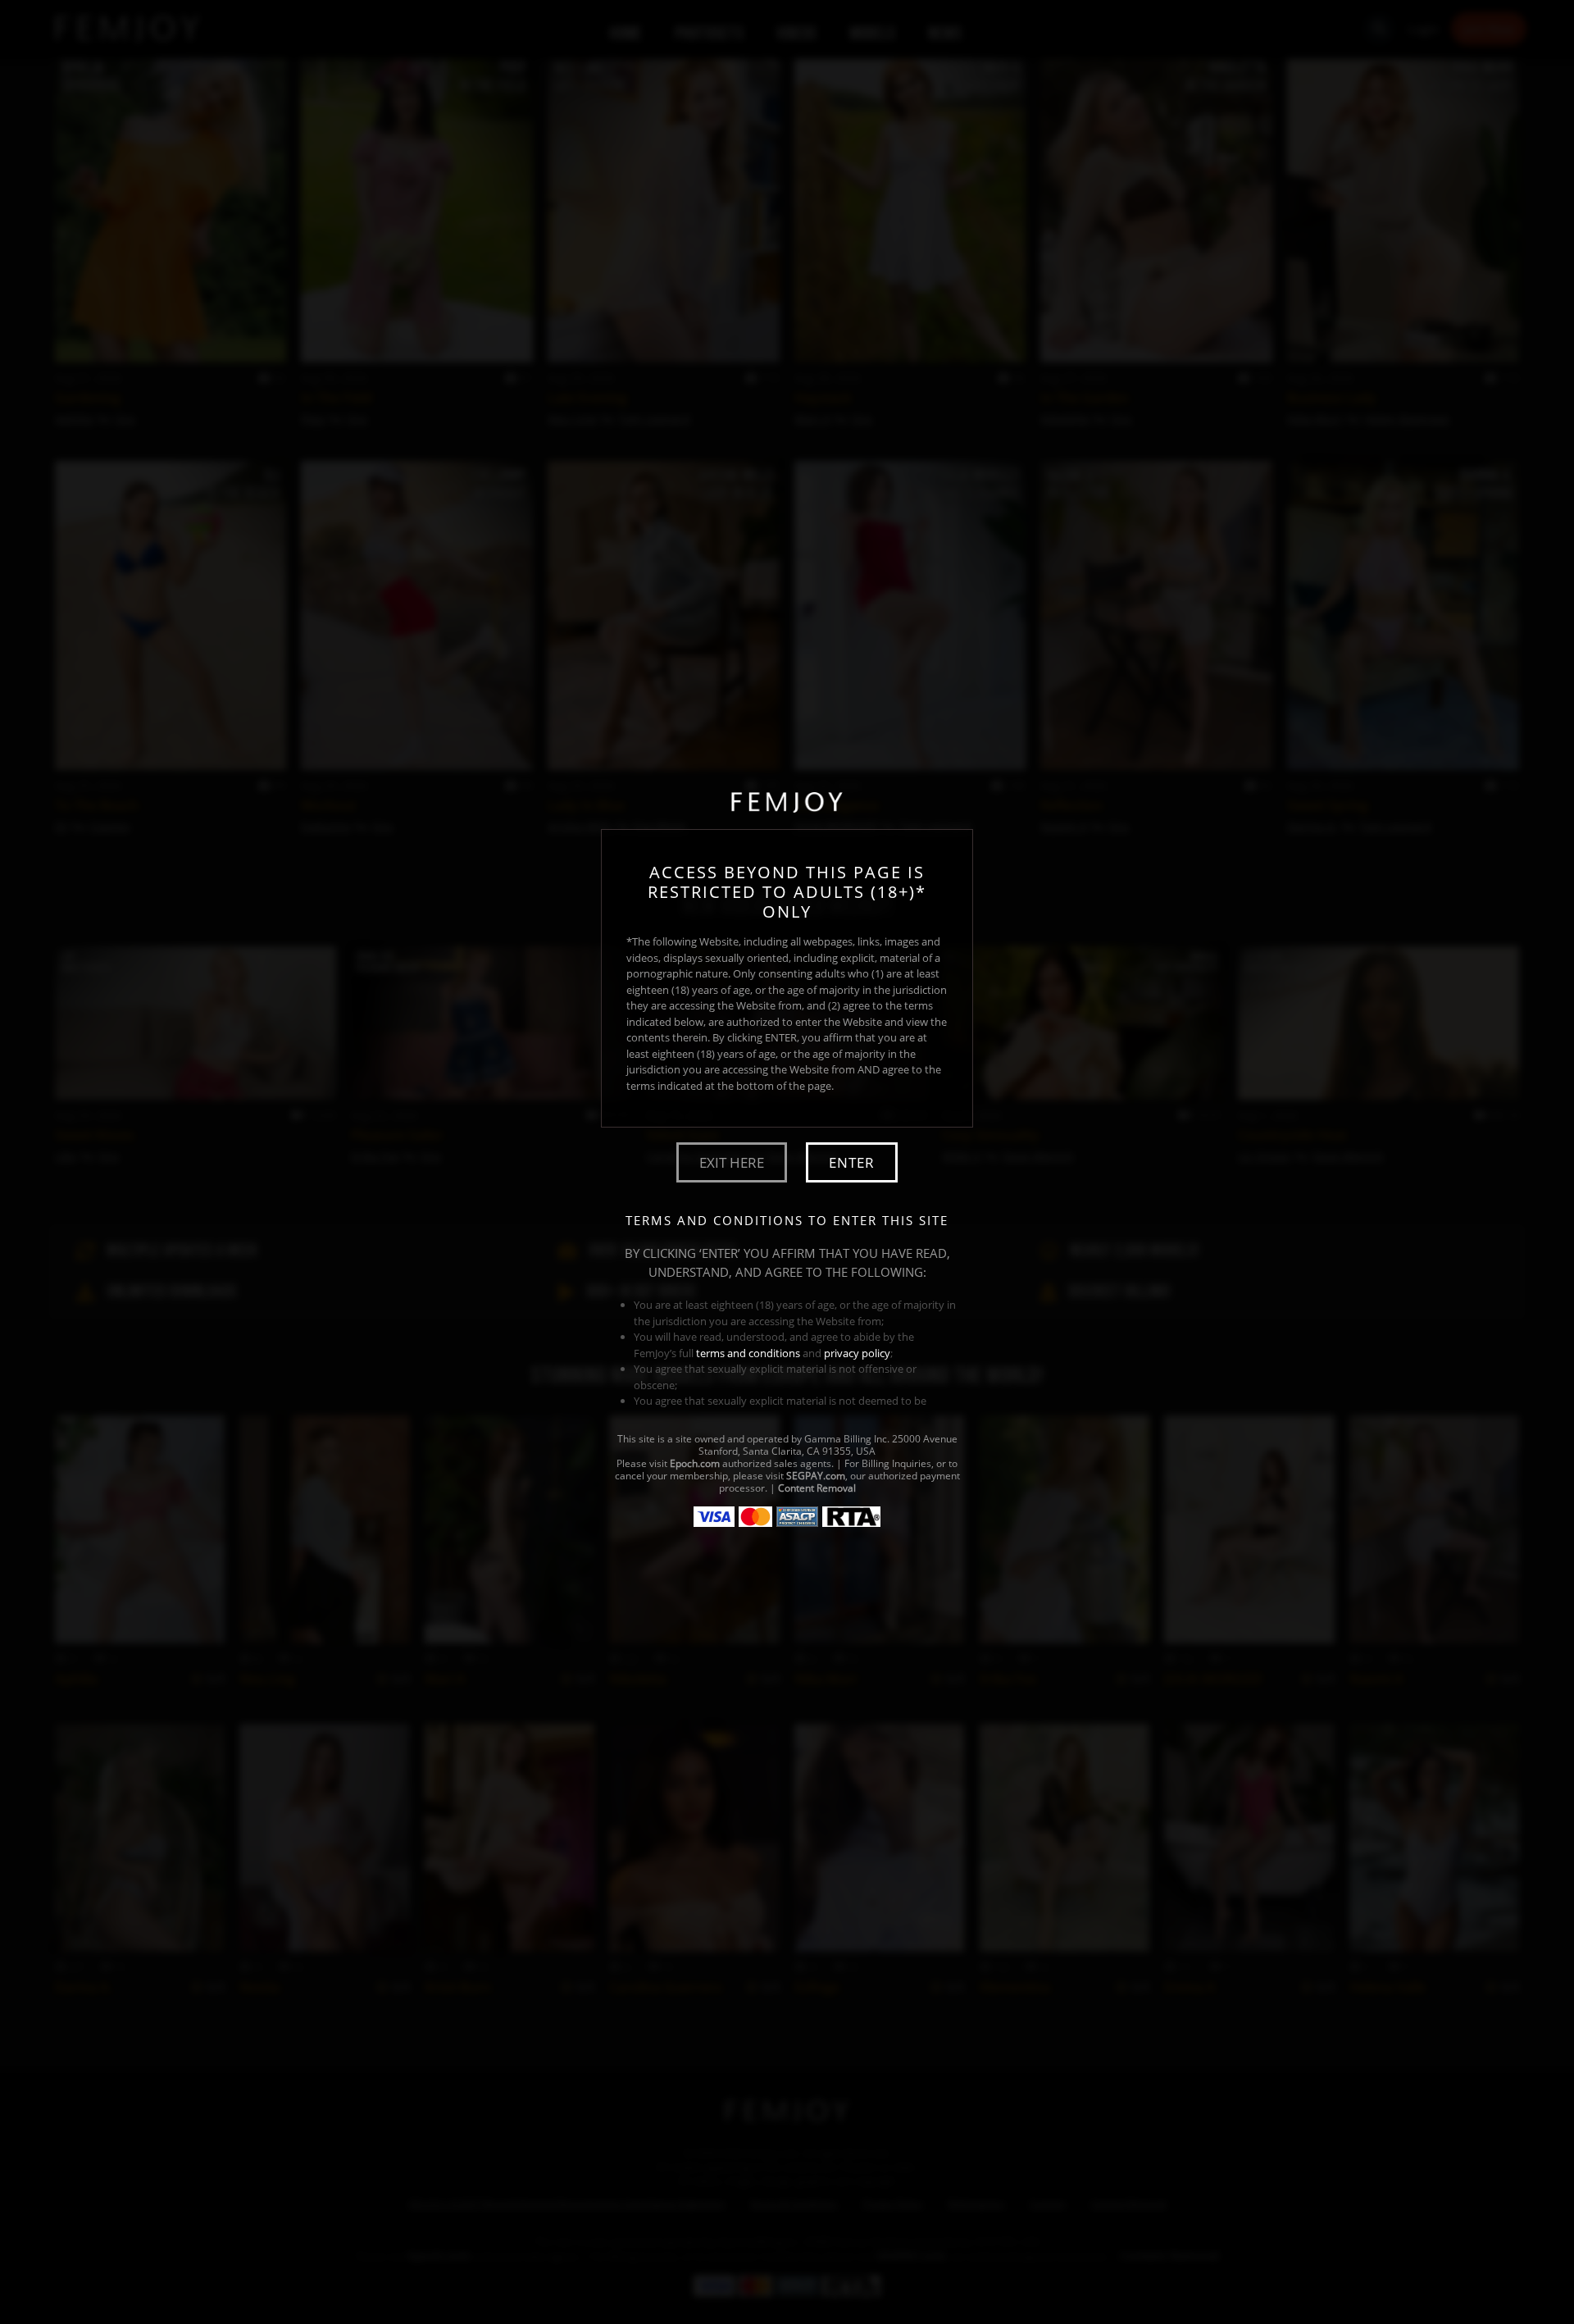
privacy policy (857, 1353)
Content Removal (817, 1488)
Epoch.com (695, 1463)
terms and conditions (748, 1353)
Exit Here (732, 1162)
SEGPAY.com (816, 1476)
